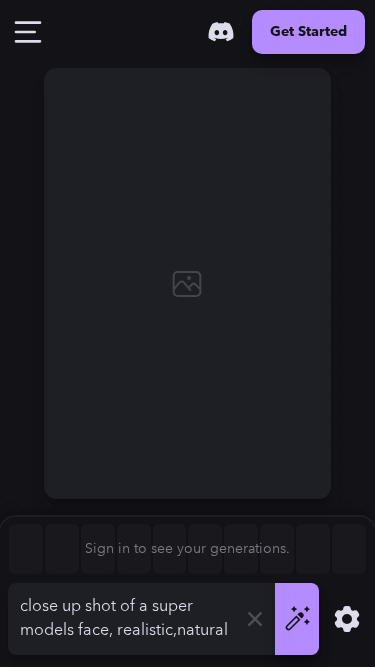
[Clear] (255, 619)
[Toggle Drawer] (28, 32)
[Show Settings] (347, 619)
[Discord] (221, 32)
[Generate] (297, 619)
